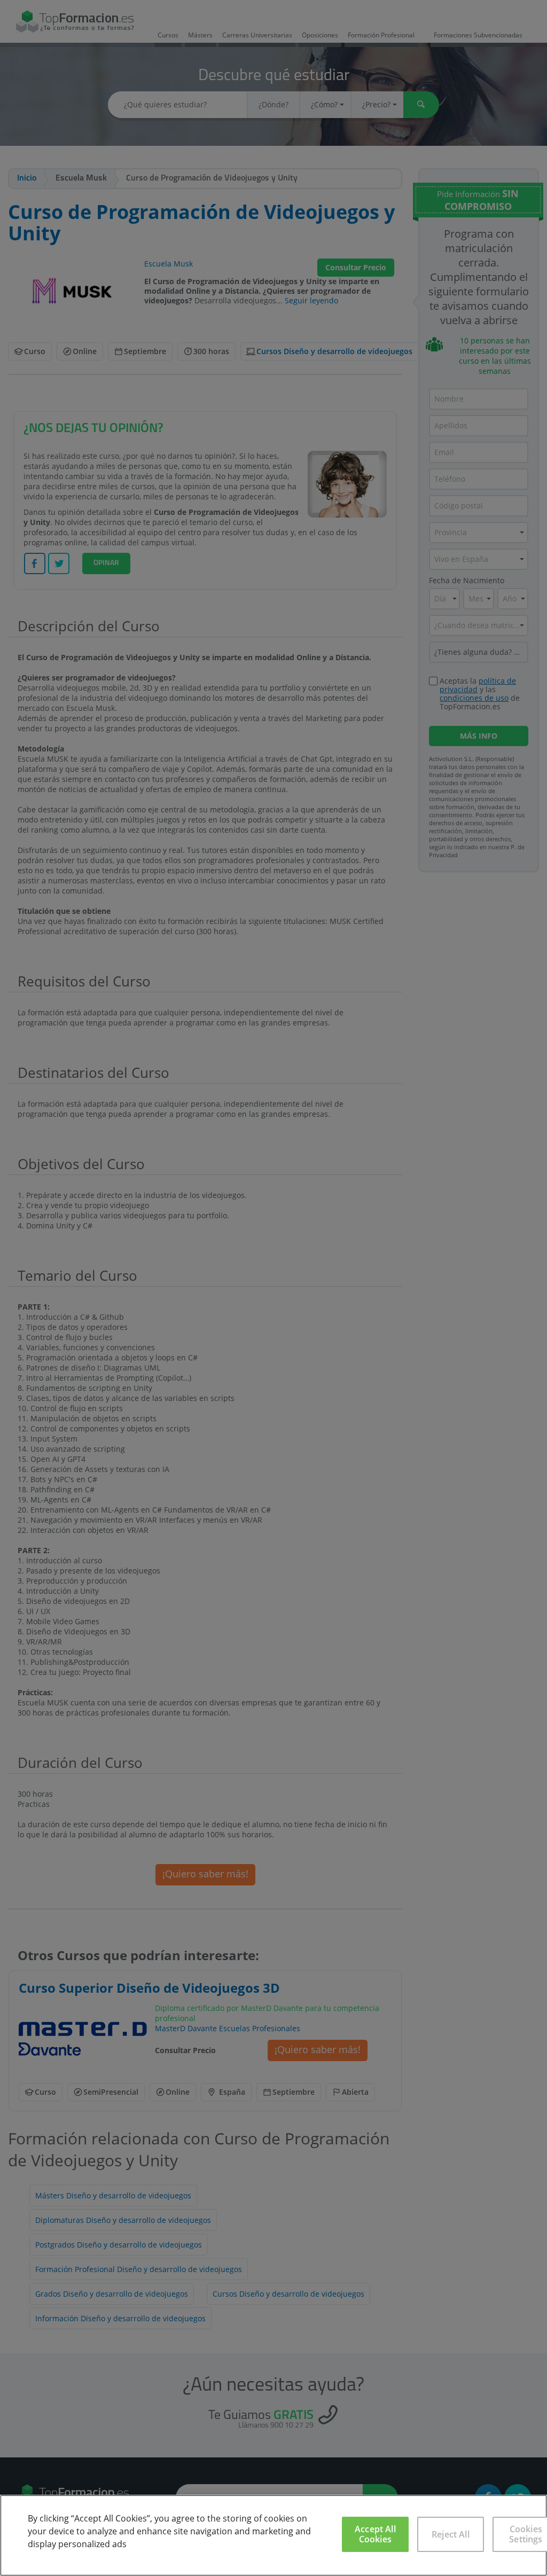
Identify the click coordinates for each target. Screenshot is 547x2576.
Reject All (451, 2534)
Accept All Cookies (375, 2534)
